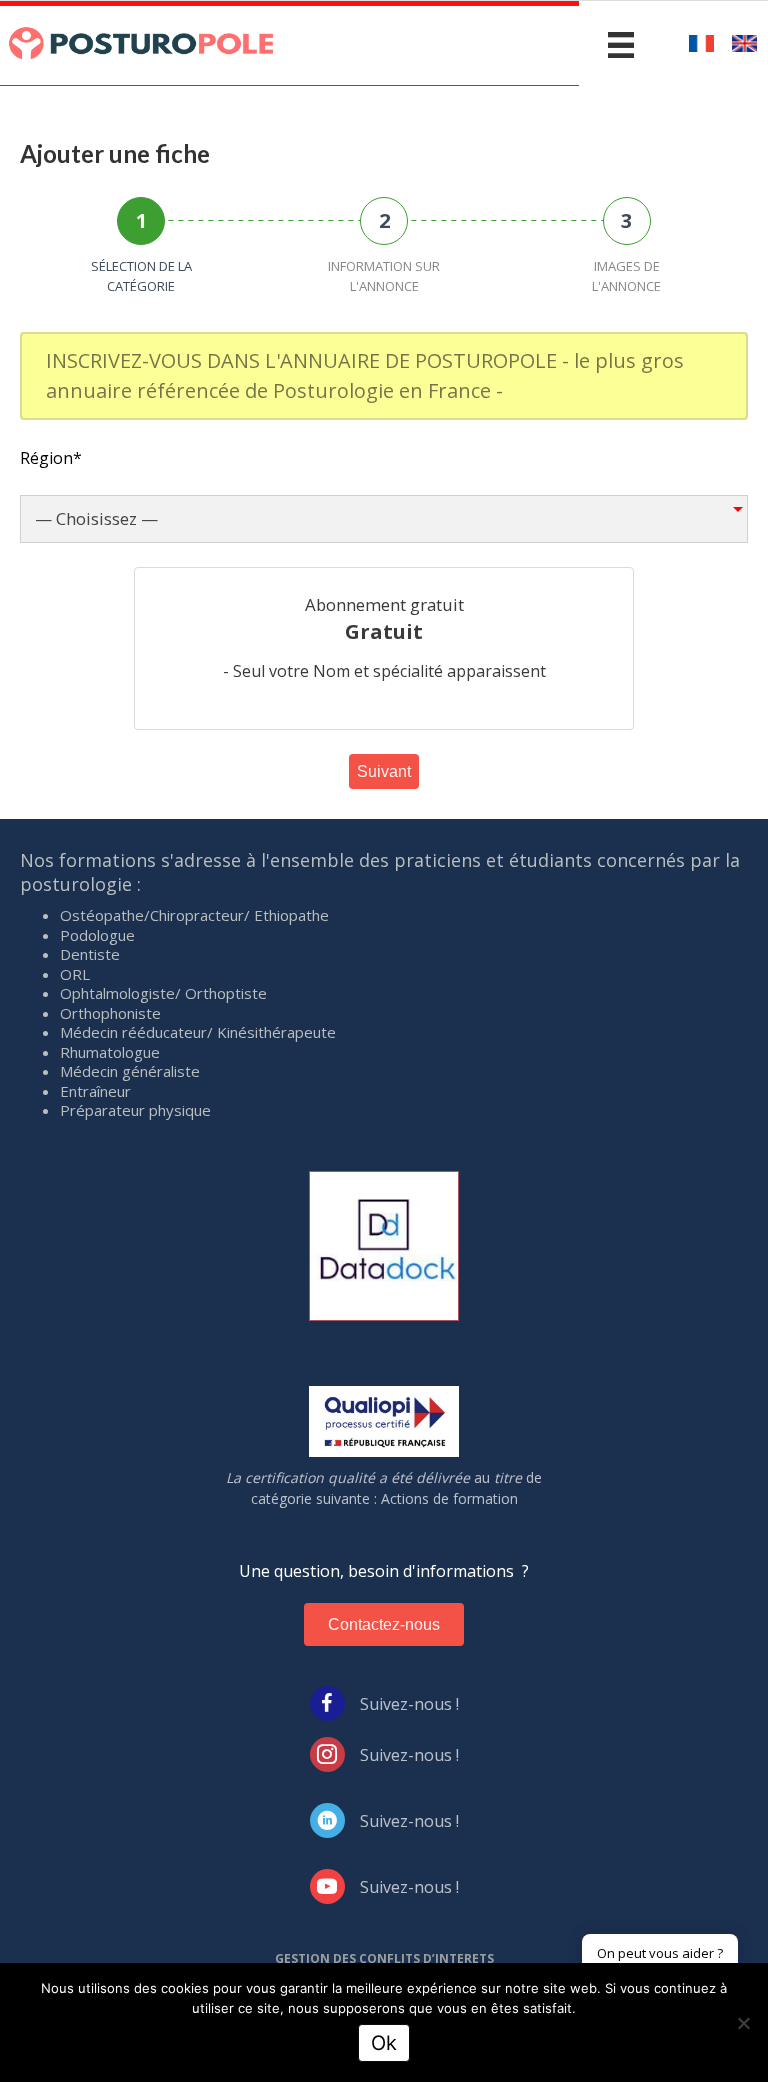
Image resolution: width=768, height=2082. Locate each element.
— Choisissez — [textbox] (96, 518)
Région (51, 458)
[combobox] (384, 519)
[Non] (743, 2023)
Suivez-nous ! (409, 1704)
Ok (384, 2043)
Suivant (384, 771)
